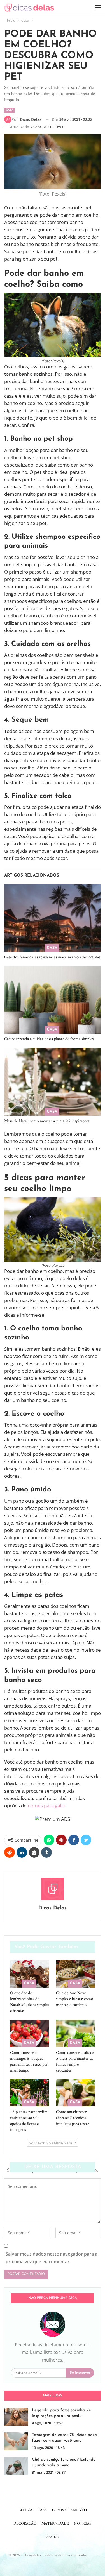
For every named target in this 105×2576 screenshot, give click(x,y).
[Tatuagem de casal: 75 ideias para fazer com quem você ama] (16, 2441)
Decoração (25, 2524)
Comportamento (69, 2510)
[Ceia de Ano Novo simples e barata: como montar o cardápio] (76, 1974)
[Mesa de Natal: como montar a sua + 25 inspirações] (53, 1082)
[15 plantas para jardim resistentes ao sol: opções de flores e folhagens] (30, 2093)
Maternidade (55, 2524)
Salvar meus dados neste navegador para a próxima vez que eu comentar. (52, 2258)
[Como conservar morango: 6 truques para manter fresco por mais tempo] (30, 2033)
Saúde (53, 2537)
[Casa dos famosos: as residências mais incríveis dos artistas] (53, 918)
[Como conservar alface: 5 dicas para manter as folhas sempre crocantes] (76, 2033)
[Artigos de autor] (53, 1889)
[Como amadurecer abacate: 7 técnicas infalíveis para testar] (76, 2093)
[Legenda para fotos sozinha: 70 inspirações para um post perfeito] (16, 2417)
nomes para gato (46, 1806)
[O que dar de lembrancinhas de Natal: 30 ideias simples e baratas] (30, 1974)
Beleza (25, 2510)
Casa (10, 110)
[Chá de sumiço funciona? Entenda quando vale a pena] (16, 2466)
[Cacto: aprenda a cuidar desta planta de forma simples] (53, 1000)
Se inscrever (80, 2373)
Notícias (83, 2524)
